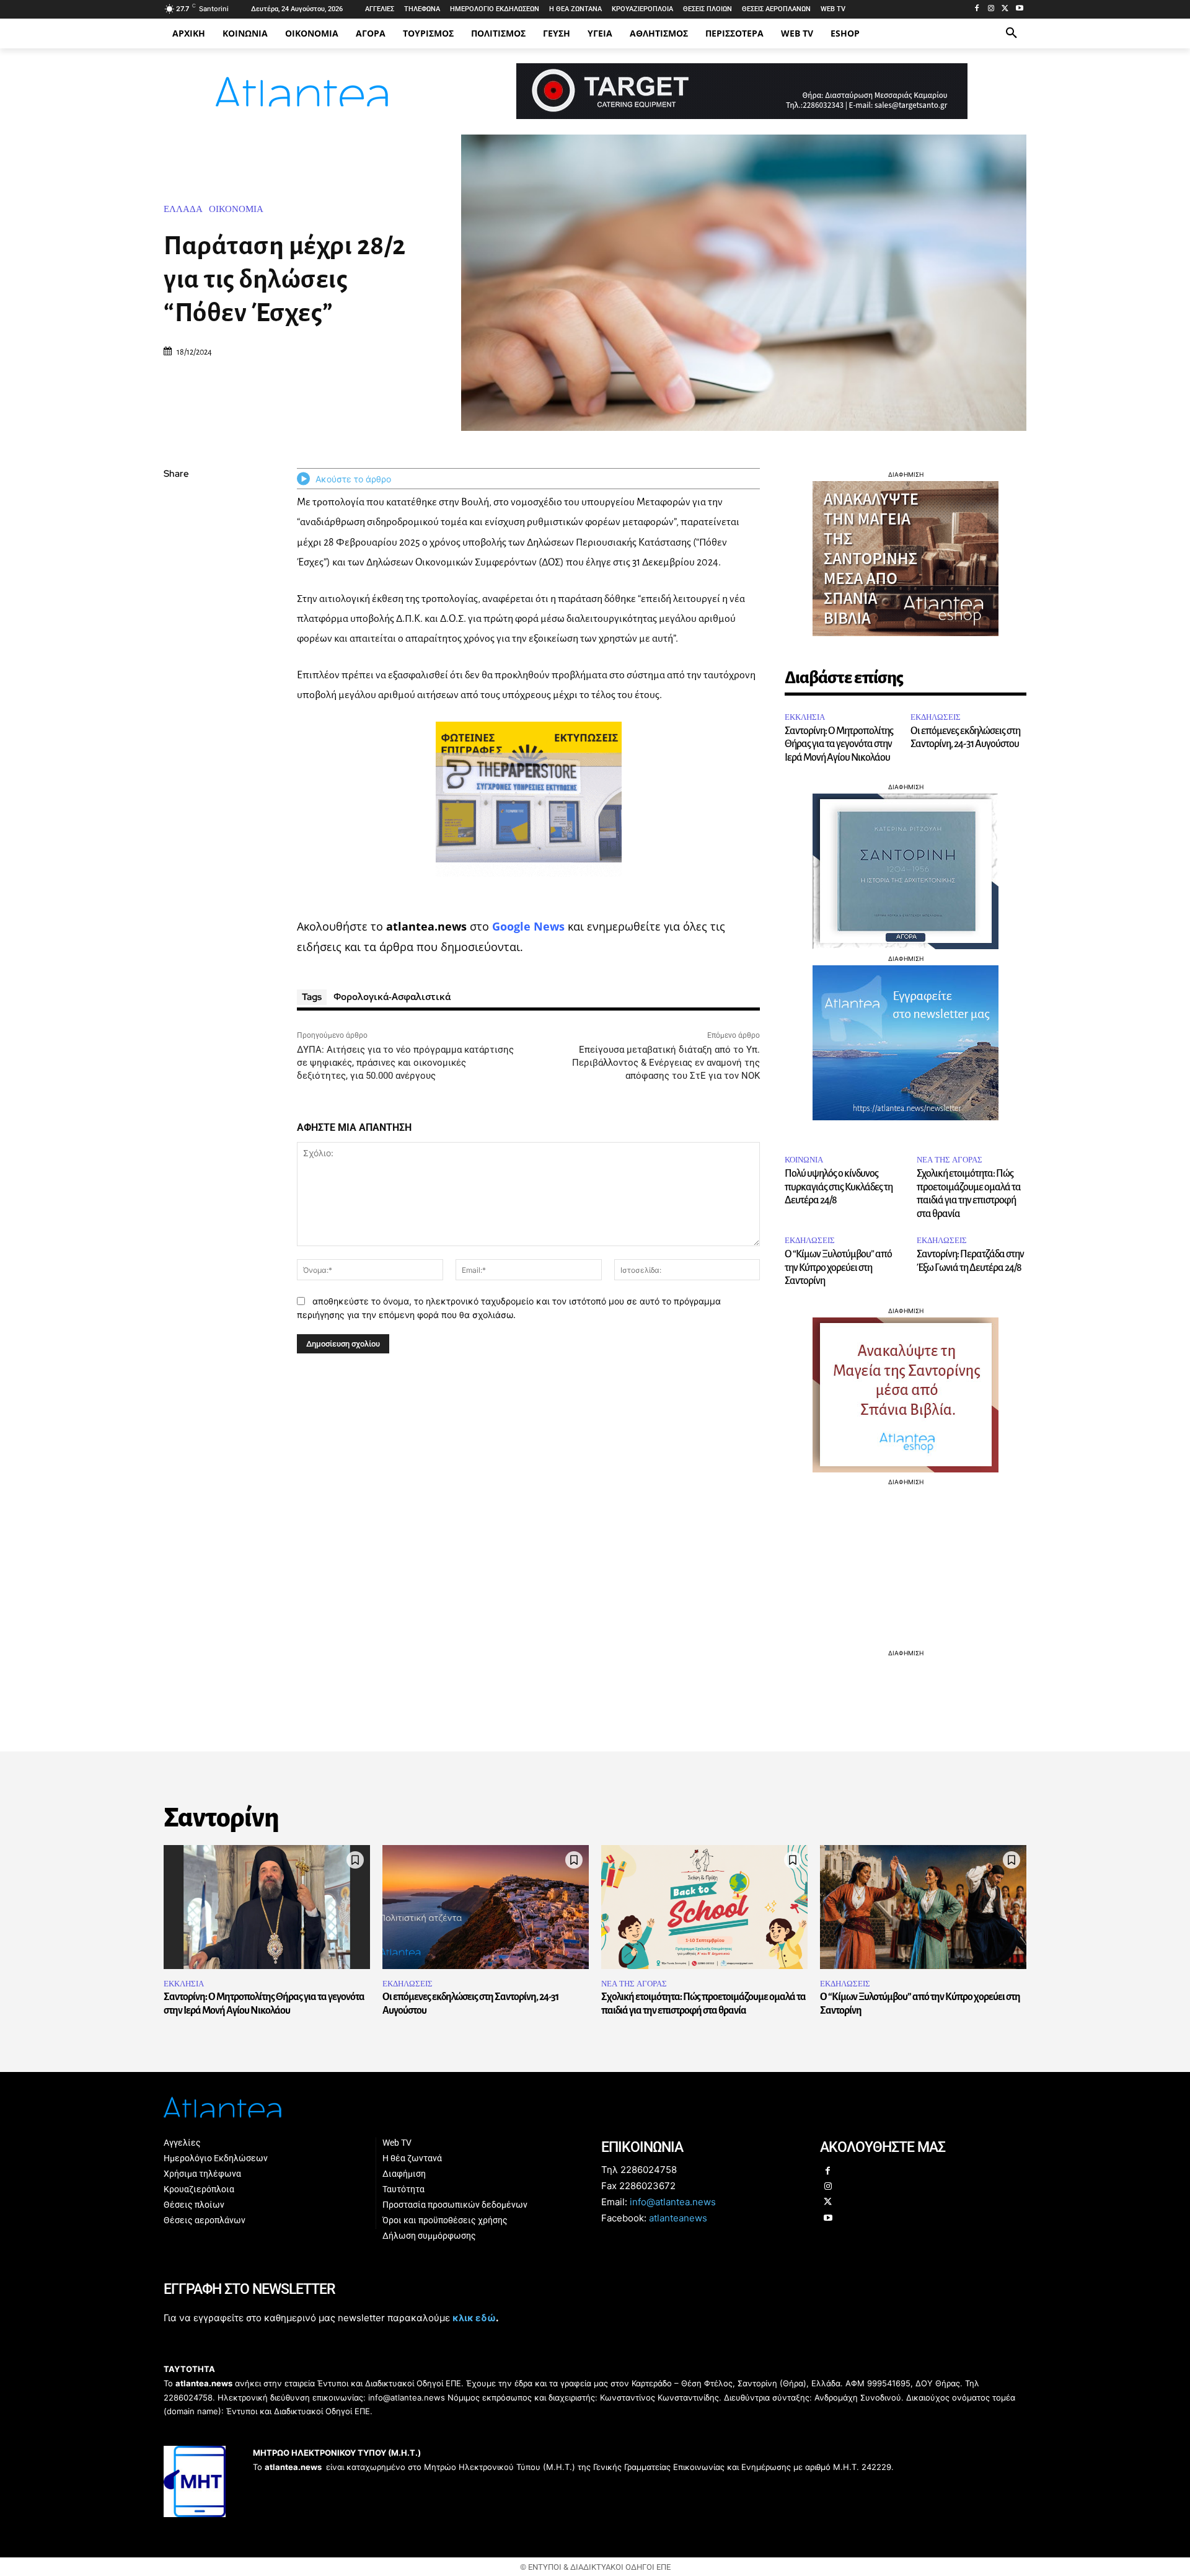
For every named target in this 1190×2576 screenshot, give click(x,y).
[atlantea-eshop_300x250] (595, 1367)
